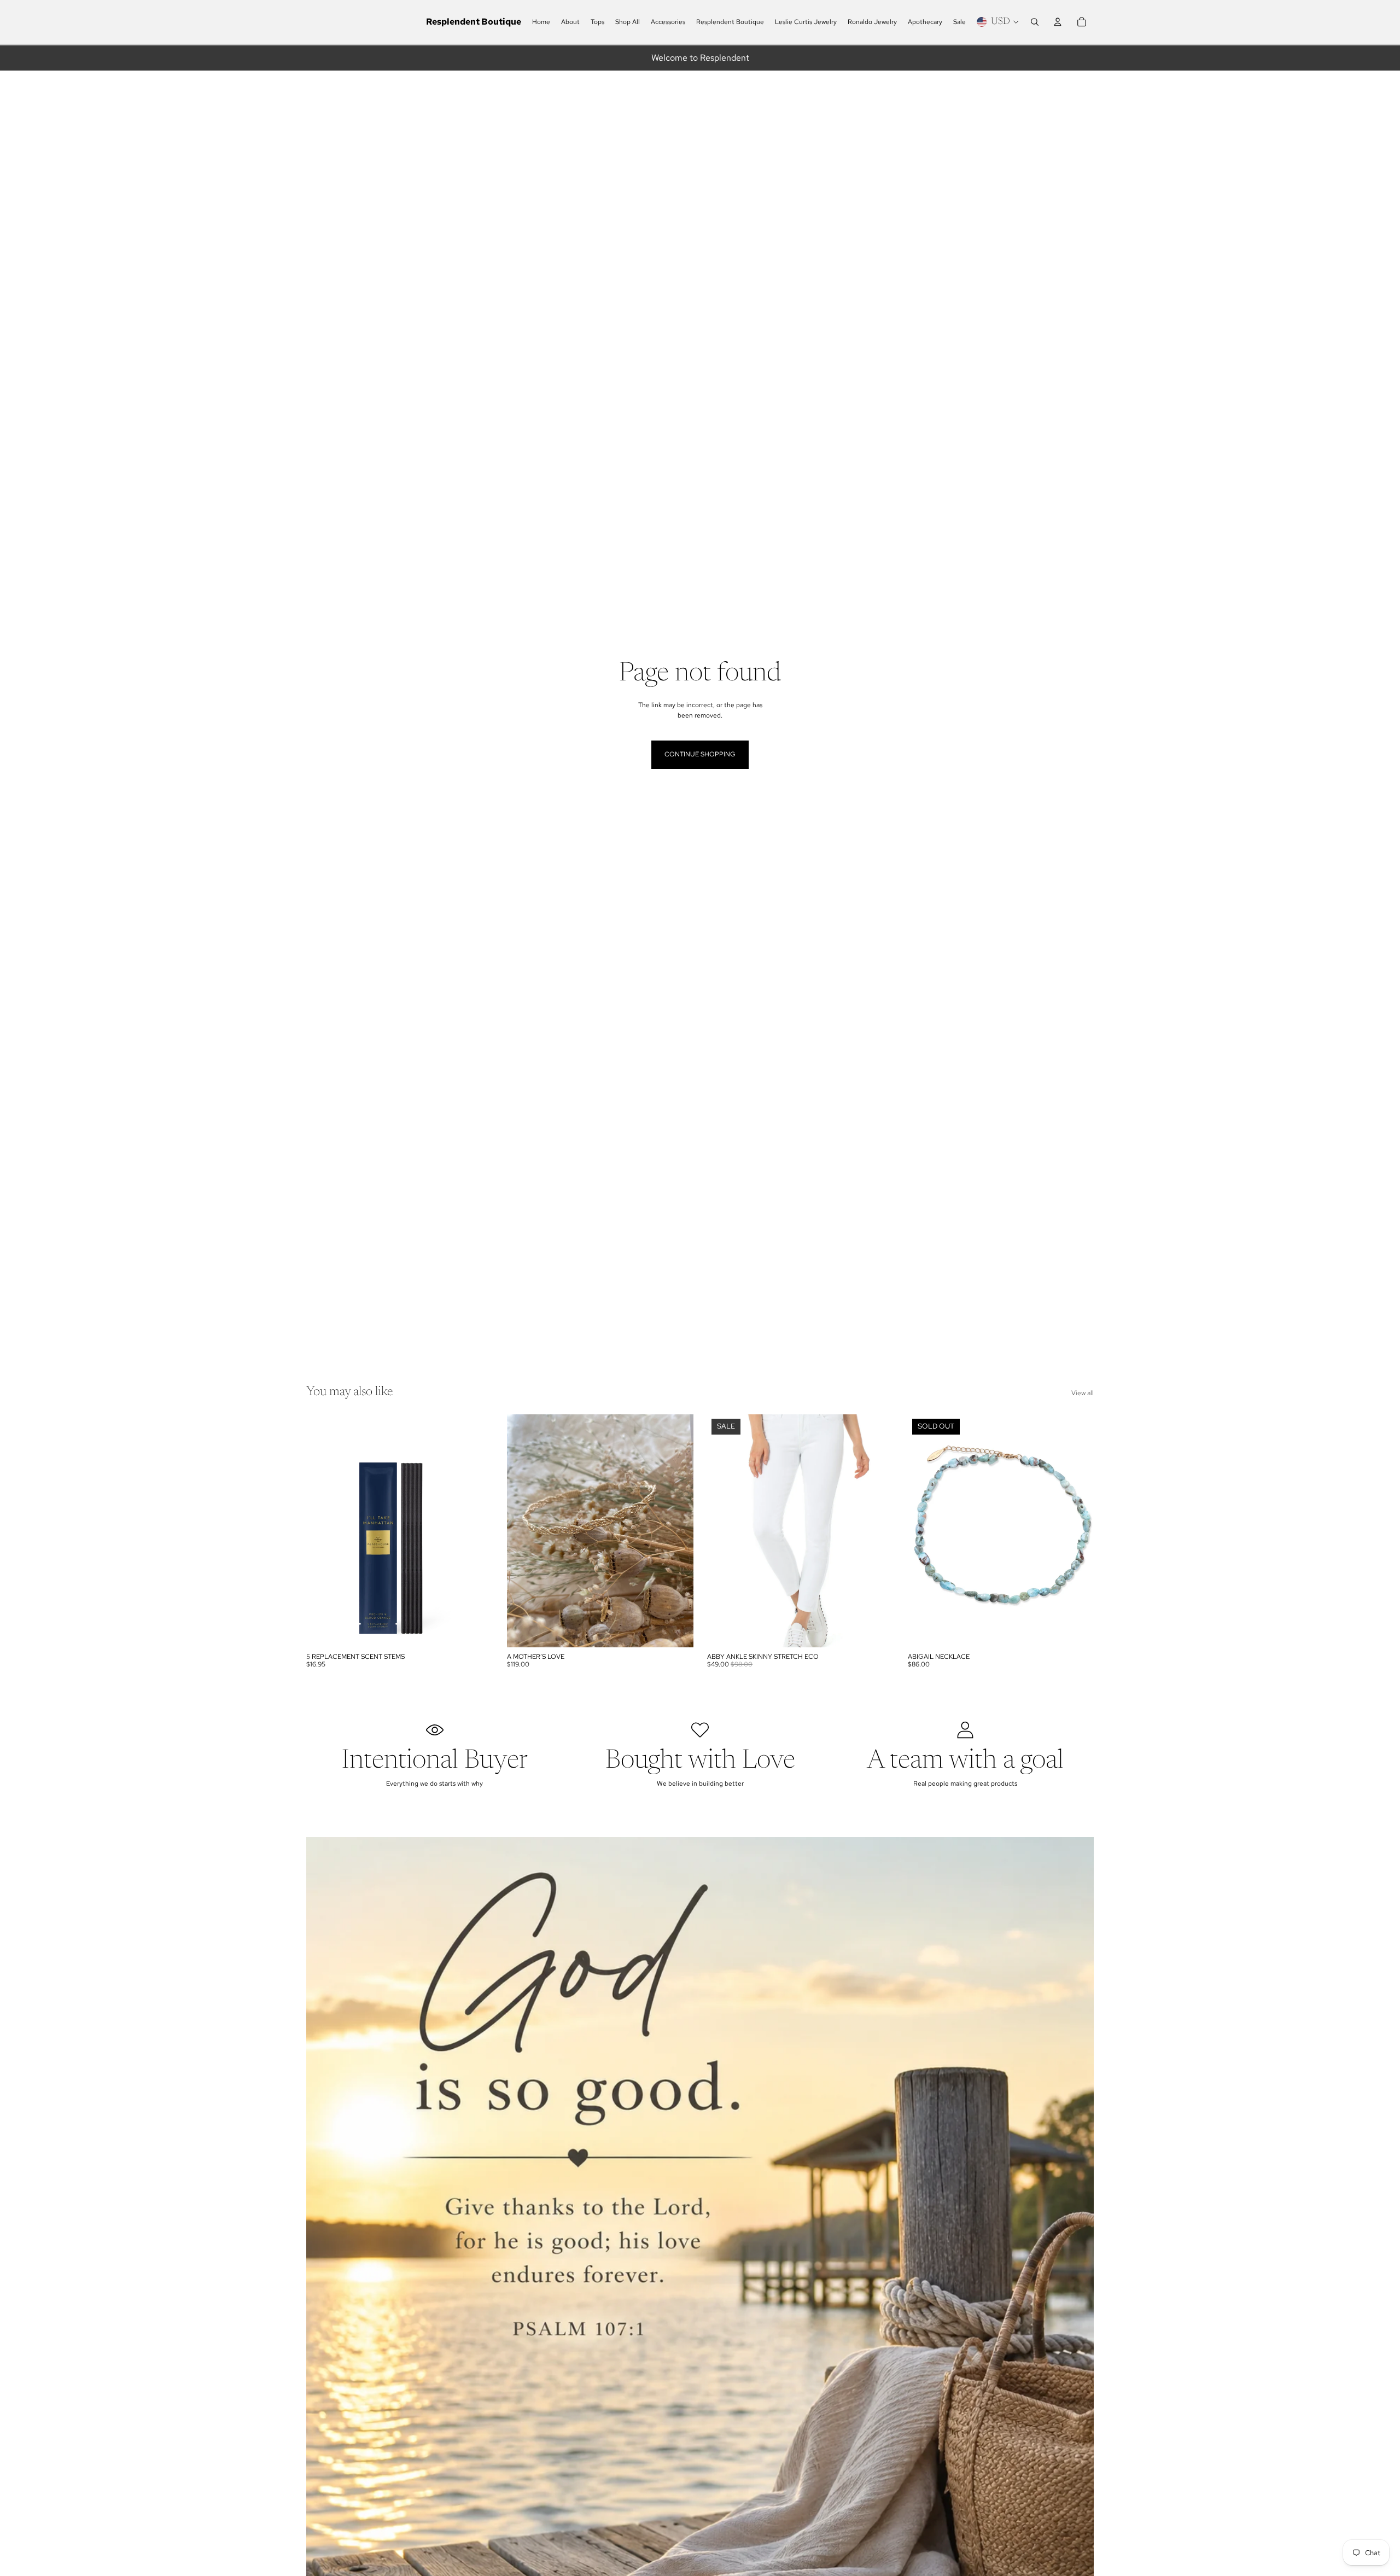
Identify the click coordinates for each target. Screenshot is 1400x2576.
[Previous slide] (523, 1531)
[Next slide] (676, 1531)
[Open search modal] (1035, 22)
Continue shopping (700, 754)
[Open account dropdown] (1058, 22)
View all (1083, 1393)
